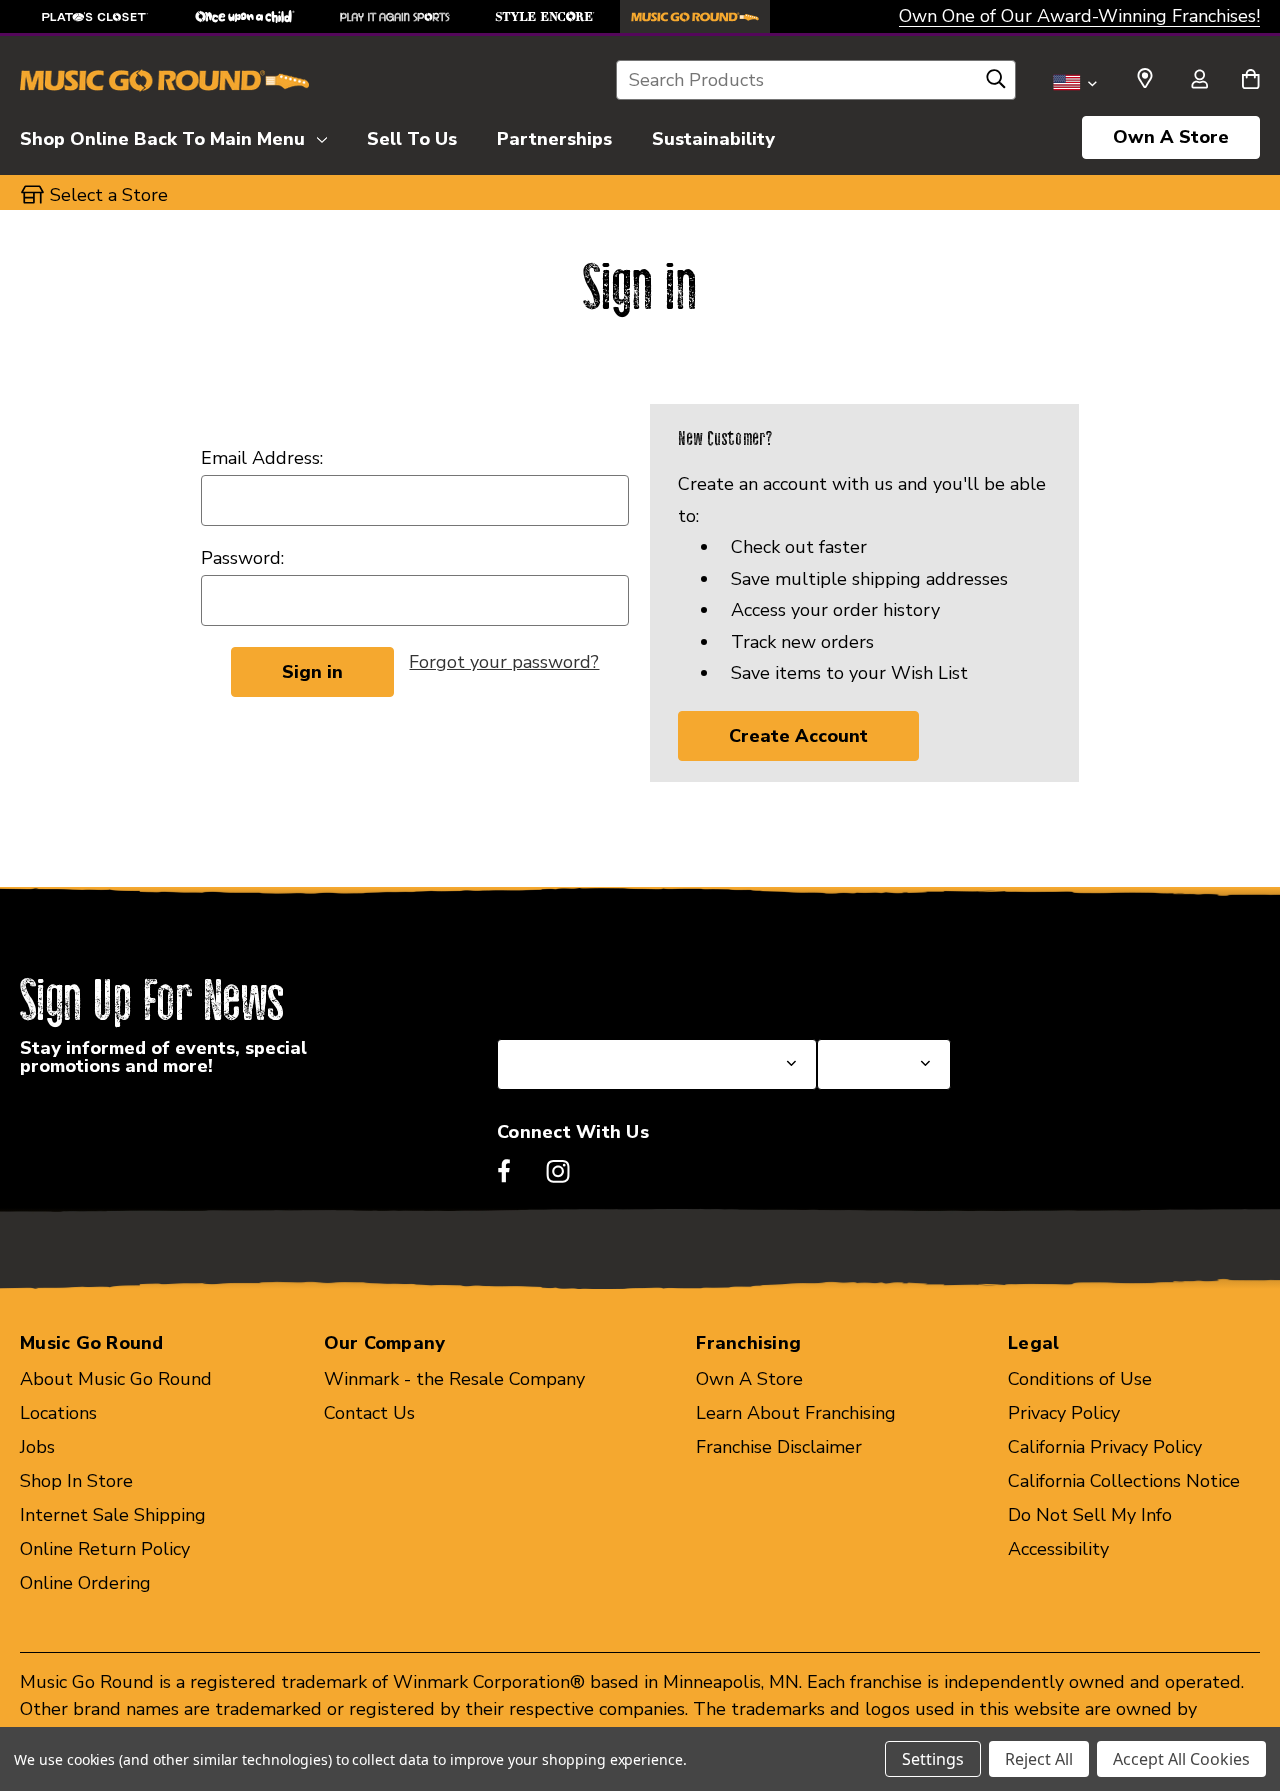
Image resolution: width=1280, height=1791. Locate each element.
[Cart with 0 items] (1250, 81)
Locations (58, 1413)
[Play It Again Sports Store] (395, 16)
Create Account (798, 736)
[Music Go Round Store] (695, 16)
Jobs (37, 1447)
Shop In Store (76, 1481)
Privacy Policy (1064, 1413)
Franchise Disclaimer (779, 1447)
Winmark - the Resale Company (454, 1379)
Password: (242, 558)
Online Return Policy (105, 1549)
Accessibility (1058, 1549)
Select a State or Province (604, 991)
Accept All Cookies (1181, 1759)
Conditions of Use (1080, 1379)
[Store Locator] (1145, 79)
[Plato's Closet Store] (95, 16)
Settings (933, 1759)
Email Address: (262, 458)
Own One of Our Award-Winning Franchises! (1079, 16)
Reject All (1039, 1759)
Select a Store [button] (109, 195)
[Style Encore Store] (545, 16)
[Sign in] (1199, 81)
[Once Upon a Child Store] (245, 16)
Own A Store (1171, 137)
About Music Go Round (116, 1379)
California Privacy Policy (1105, 1447)
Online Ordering (85, 1583)
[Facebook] (504, 1171)
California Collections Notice (1124, 1481)
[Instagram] (558, 1171)
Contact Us (369, 1413)
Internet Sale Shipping (113, 1515)
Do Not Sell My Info (1090, 1515)
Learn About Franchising (796, 1413)
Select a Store (876, 991)
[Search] (996, 84)
